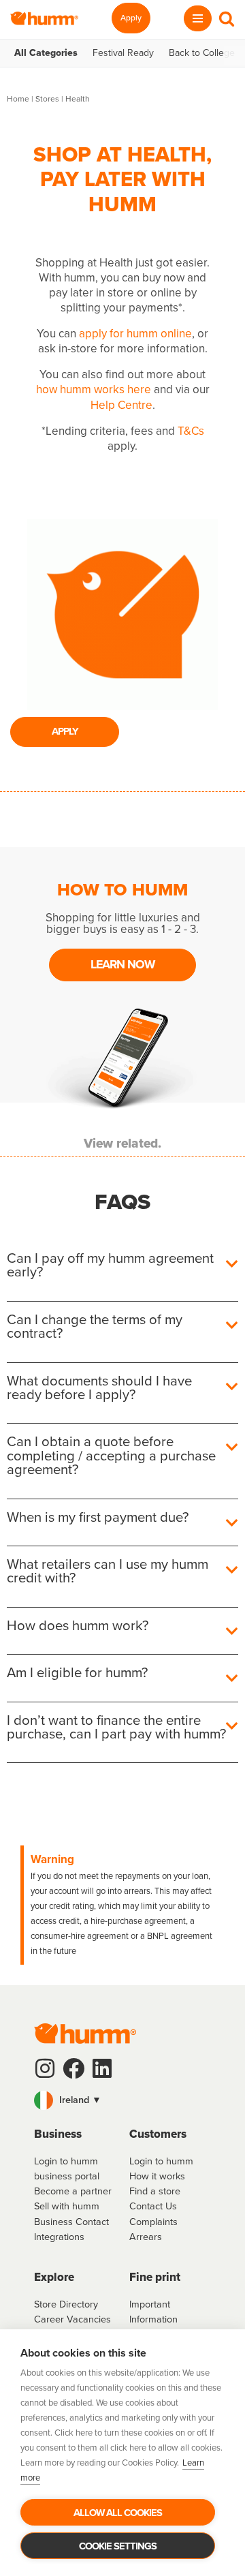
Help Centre (121, 405)
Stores (47, 99)
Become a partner (73, 2191)
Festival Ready (123, 53)
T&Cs (191, 431)
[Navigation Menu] (198, 18)
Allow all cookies (118, 2513)
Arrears (146, 2237)
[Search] (227, 18)
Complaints (153, 2222)
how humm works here (94, 389)
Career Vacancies (72, 2319)
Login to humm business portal (67, 2168)
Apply (131, 18)
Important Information (153, 2312)
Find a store (155, 2191)
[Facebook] (73, 2068)
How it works (157, 2176)
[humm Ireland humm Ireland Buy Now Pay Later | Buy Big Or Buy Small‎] (44, 18)
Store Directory (66, 2304)
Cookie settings (118, 2546)
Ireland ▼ (79, 2100)
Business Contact (71, 2222)
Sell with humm (67, 2206)
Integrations (59, 2237)
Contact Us (153, 2206)
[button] (122, 2100)
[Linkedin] (102, 2068)
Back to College (202, 53)
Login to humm (161, 2161)
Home (18, 99)
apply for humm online (135, 334)
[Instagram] (45, 2068)
